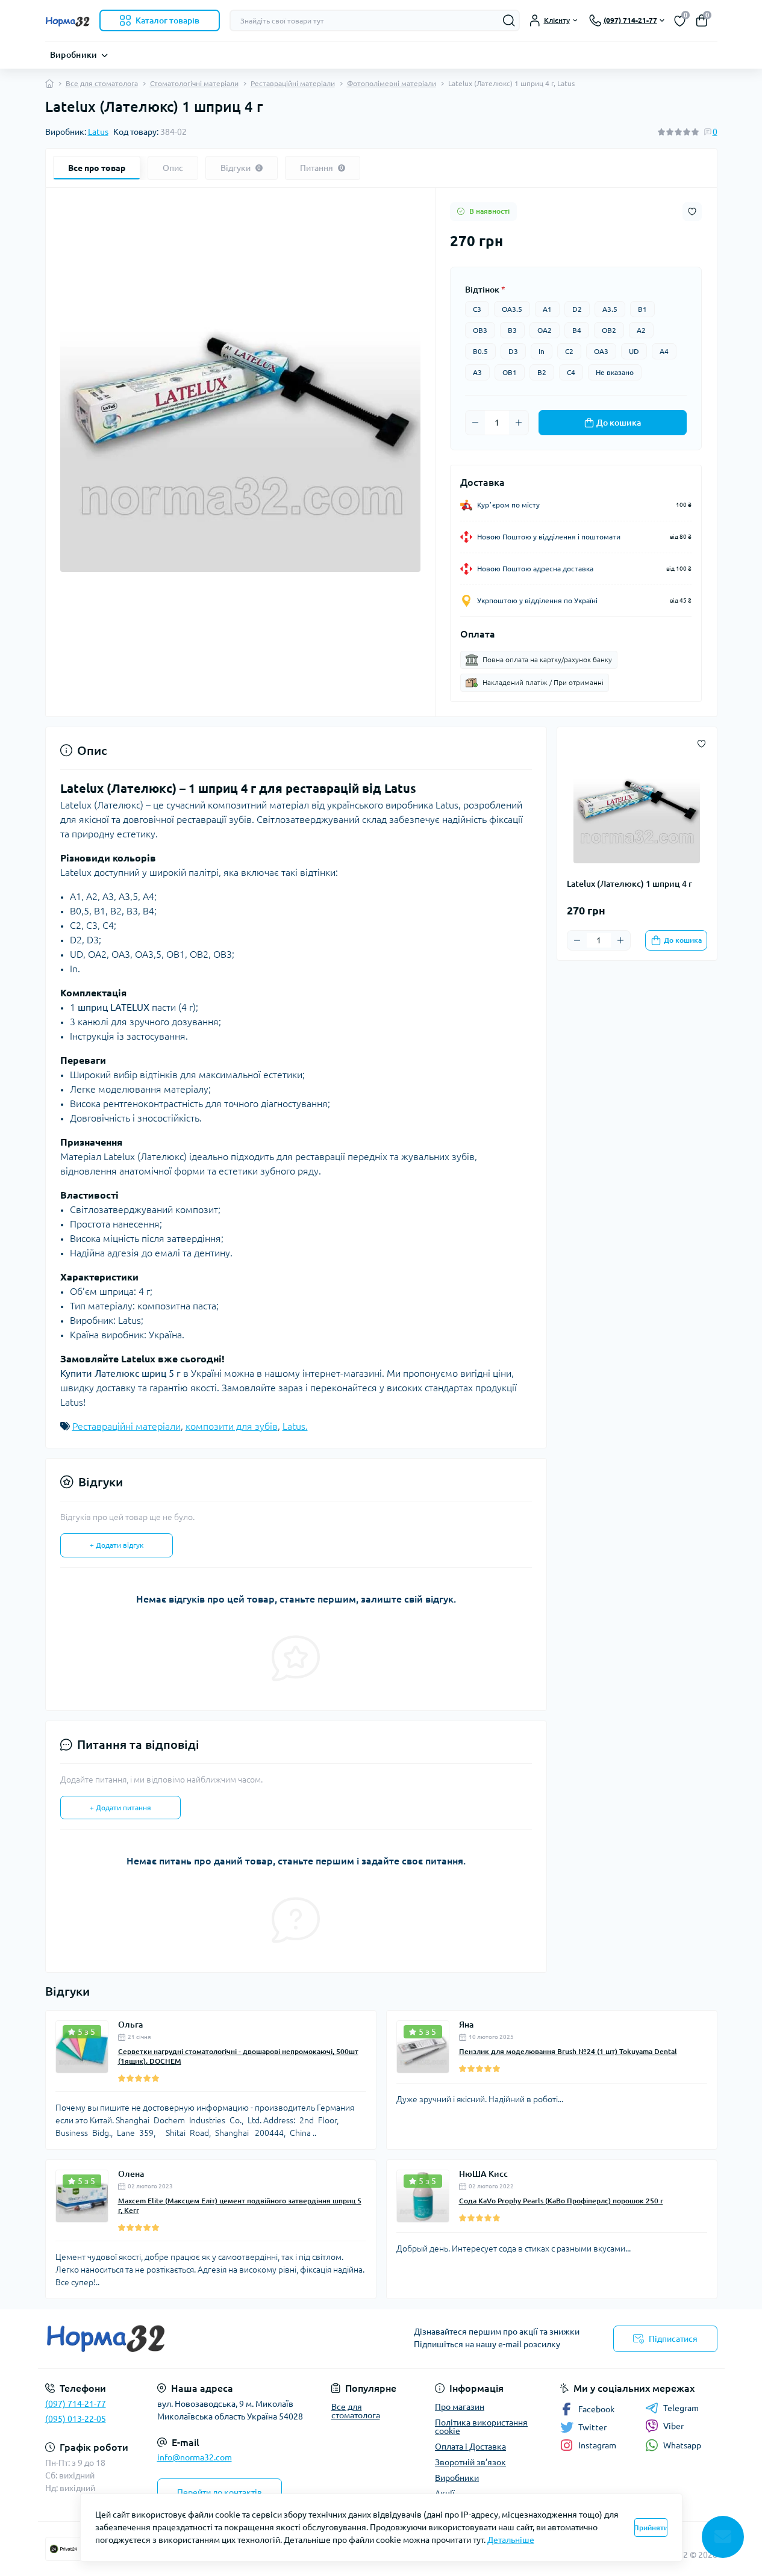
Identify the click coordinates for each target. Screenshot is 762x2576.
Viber (673, 2426)
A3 (477, 372)
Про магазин (460, 2407)
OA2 (545, 330)
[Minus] (475, 423)
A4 (664, 351)
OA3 (601, 351)
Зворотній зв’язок (470, 2462)
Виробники (74, 55)
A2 (641, 330)
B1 (642, 309)
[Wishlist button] (692, 212)
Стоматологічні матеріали (194, 83)
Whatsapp (682, 2445)
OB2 (609, 330)
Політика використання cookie (481, 2427)
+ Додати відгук (117, 1545)
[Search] (509, 20)
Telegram (681, 2408)
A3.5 (610, 309)
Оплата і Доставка (470, 2447)
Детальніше (511, 2540)
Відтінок (485, 290)
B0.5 (480, 351)
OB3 (480, 330)
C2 (569, 351)
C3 (477, 309)
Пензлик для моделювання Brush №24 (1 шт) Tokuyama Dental (568, 2051)
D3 (513, 351)
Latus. (295, 1426)
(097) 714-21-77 (76, 2404)
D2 (577, 309)
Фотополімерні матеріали (392, 83)
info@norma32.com (195, 2457)
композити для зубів (232, 1426)
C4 (571, 372)
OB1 (510, 372)
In (542, 351)
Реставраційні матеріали (293, 83)
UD (634, 351)
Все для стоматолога (102, 83)
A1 (547, 309)
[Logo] (67, 20)
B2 (542, 372)
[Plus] (519, 423)
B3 (512, 330)
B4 (577, 330)
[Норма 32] (210, 2339)
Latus (98, 132)
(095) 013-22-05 (76, 2419)
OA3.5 (512, 309)
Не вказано (615, 372)
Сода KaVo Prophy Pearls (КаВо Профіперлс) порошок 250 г (561, 2201)
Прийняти (651, 2528)
